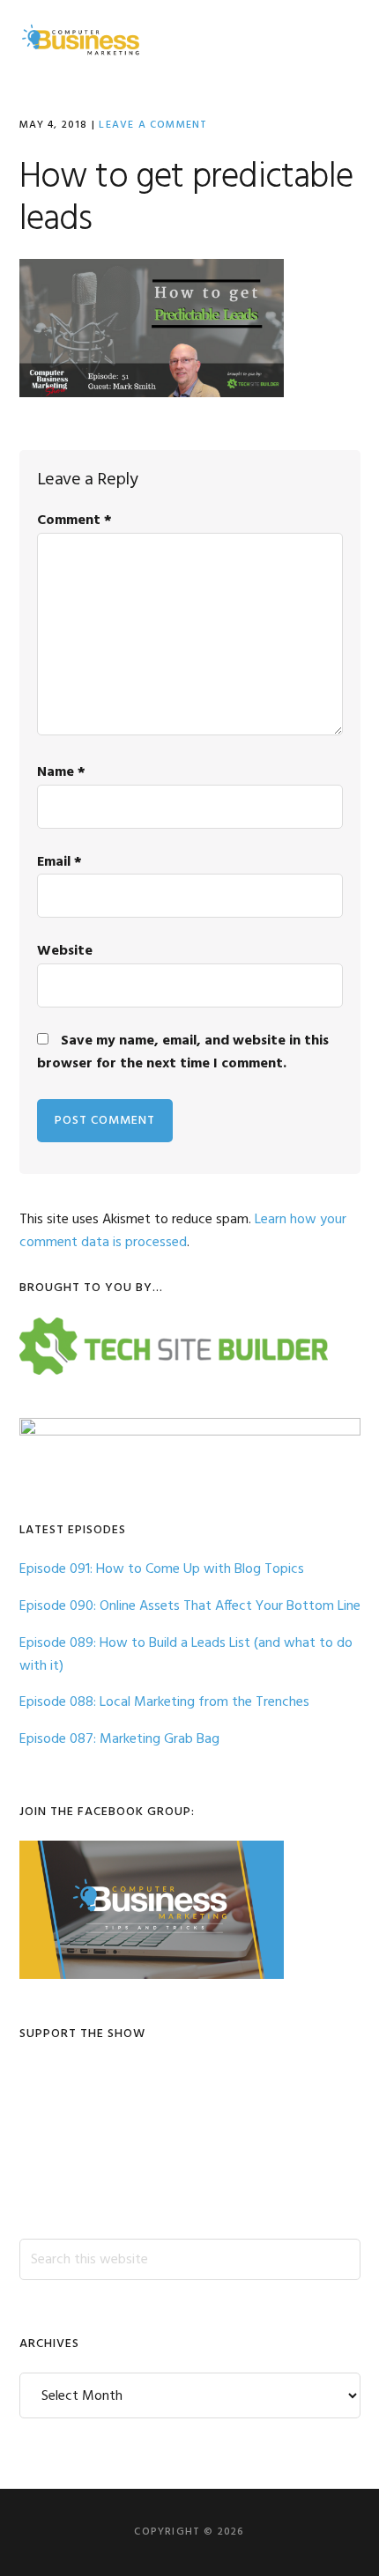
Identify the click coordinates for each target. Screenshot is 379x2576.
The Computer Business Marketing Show (81, 40)
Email (59, 862)
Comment (74, 520)
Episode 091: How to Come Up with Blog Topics (162, 1569)
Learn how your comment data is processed (183, 1231)
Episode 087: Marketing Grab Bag (119, 1739)
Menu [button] (338, 39)
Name (61, 772)
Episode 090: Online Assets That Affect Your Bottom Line (190, 1606)
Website (65, 951)
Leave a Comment (153, 125)
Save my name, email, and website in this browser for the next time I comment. (183, 1052)
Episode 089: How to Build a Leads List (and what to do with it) (186, 1655)
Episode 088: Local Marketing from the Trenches (164, 1702)
